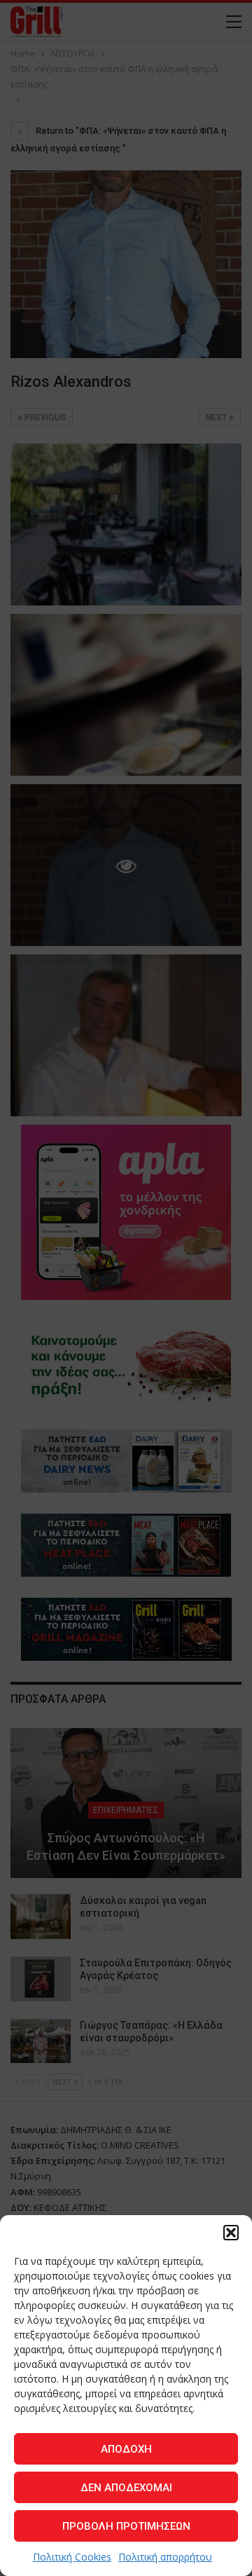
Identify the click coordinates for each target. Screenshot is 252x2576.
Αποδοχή (126, 2449)
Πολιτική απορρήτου (165, 2557)
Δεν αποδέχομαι (126, 2488)
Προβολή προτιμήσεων (126, 2526)
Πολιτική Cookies (72, 2557)
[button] (231, 2233)
